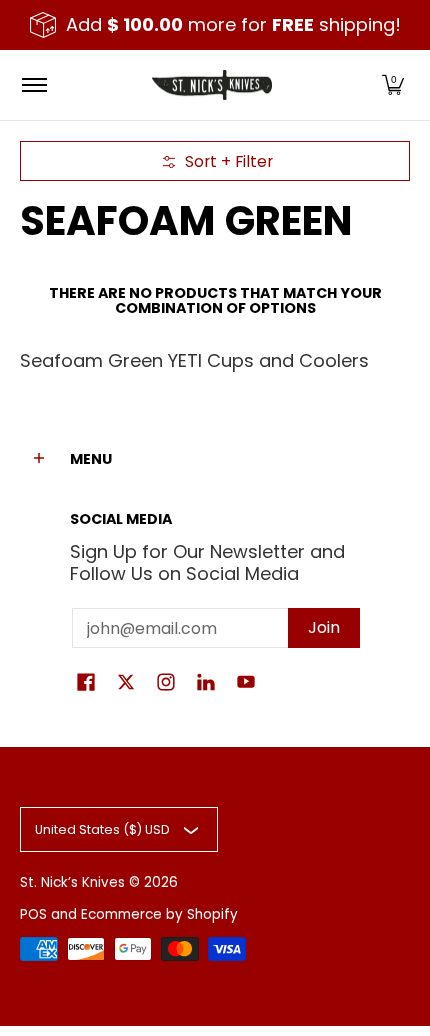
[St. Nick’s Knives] (212, 85)
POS (33, 914)
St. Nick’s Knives (72, 882)
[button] (393, 85)
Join (324, 627)
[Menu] (33, 85)
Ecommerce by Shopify (159, 914)
